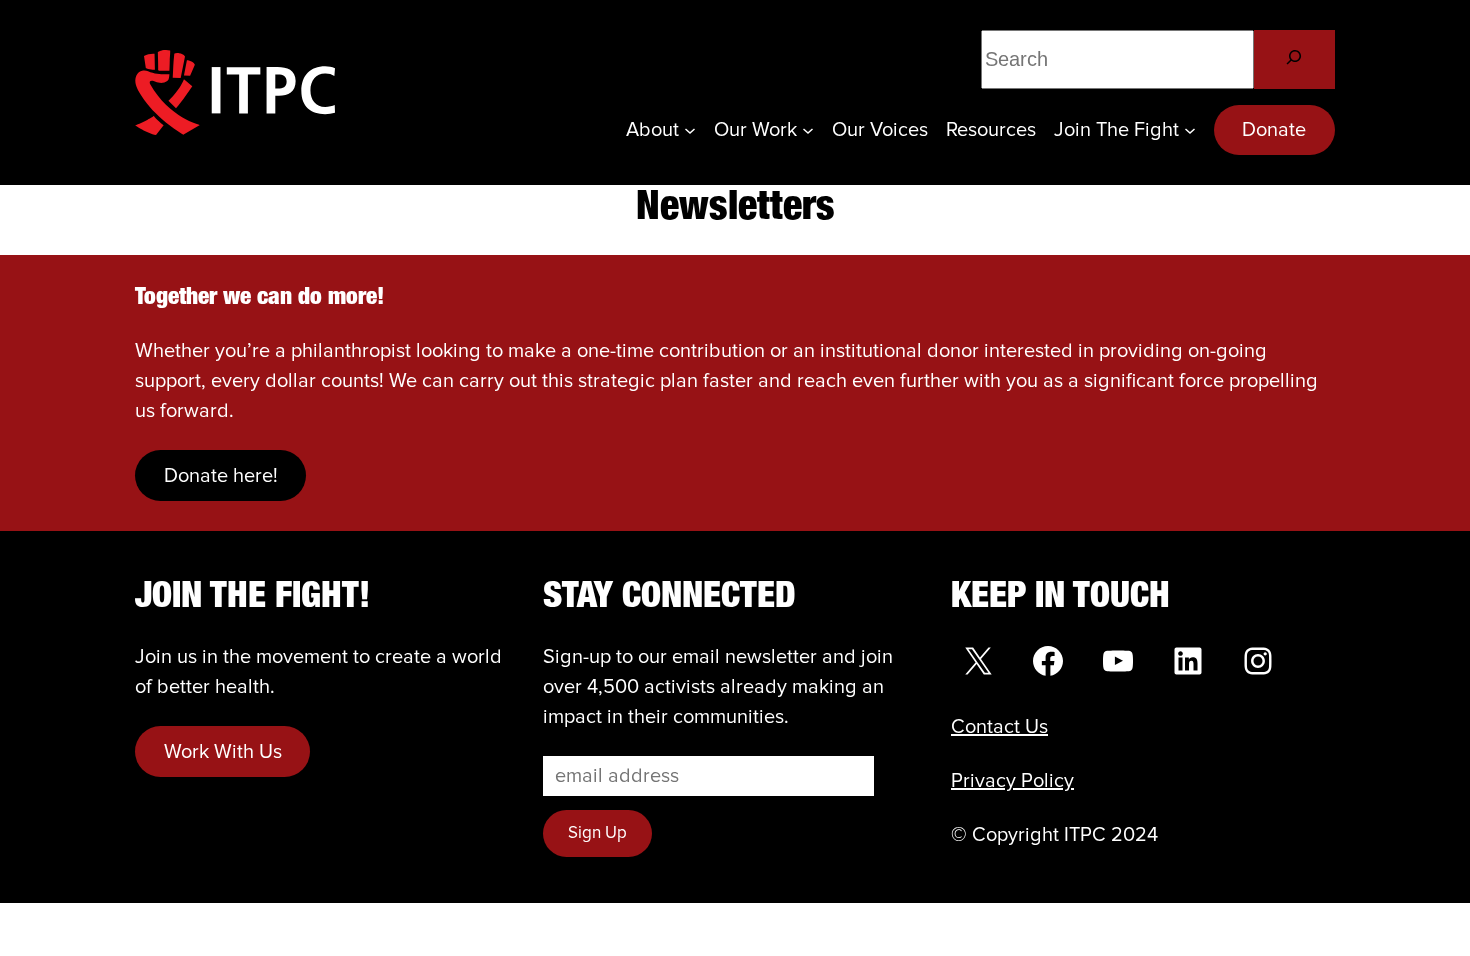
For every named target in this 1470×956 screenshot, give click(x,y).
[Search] (1294, 59)
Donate (1274, 130)
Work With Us (223, 752)
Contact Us (999, 727)
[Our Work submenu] (808, 130)
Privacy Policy (1012, 781)
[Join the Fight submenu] (1190, 130)
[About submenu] (690, 130)
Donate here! (221, 476)
